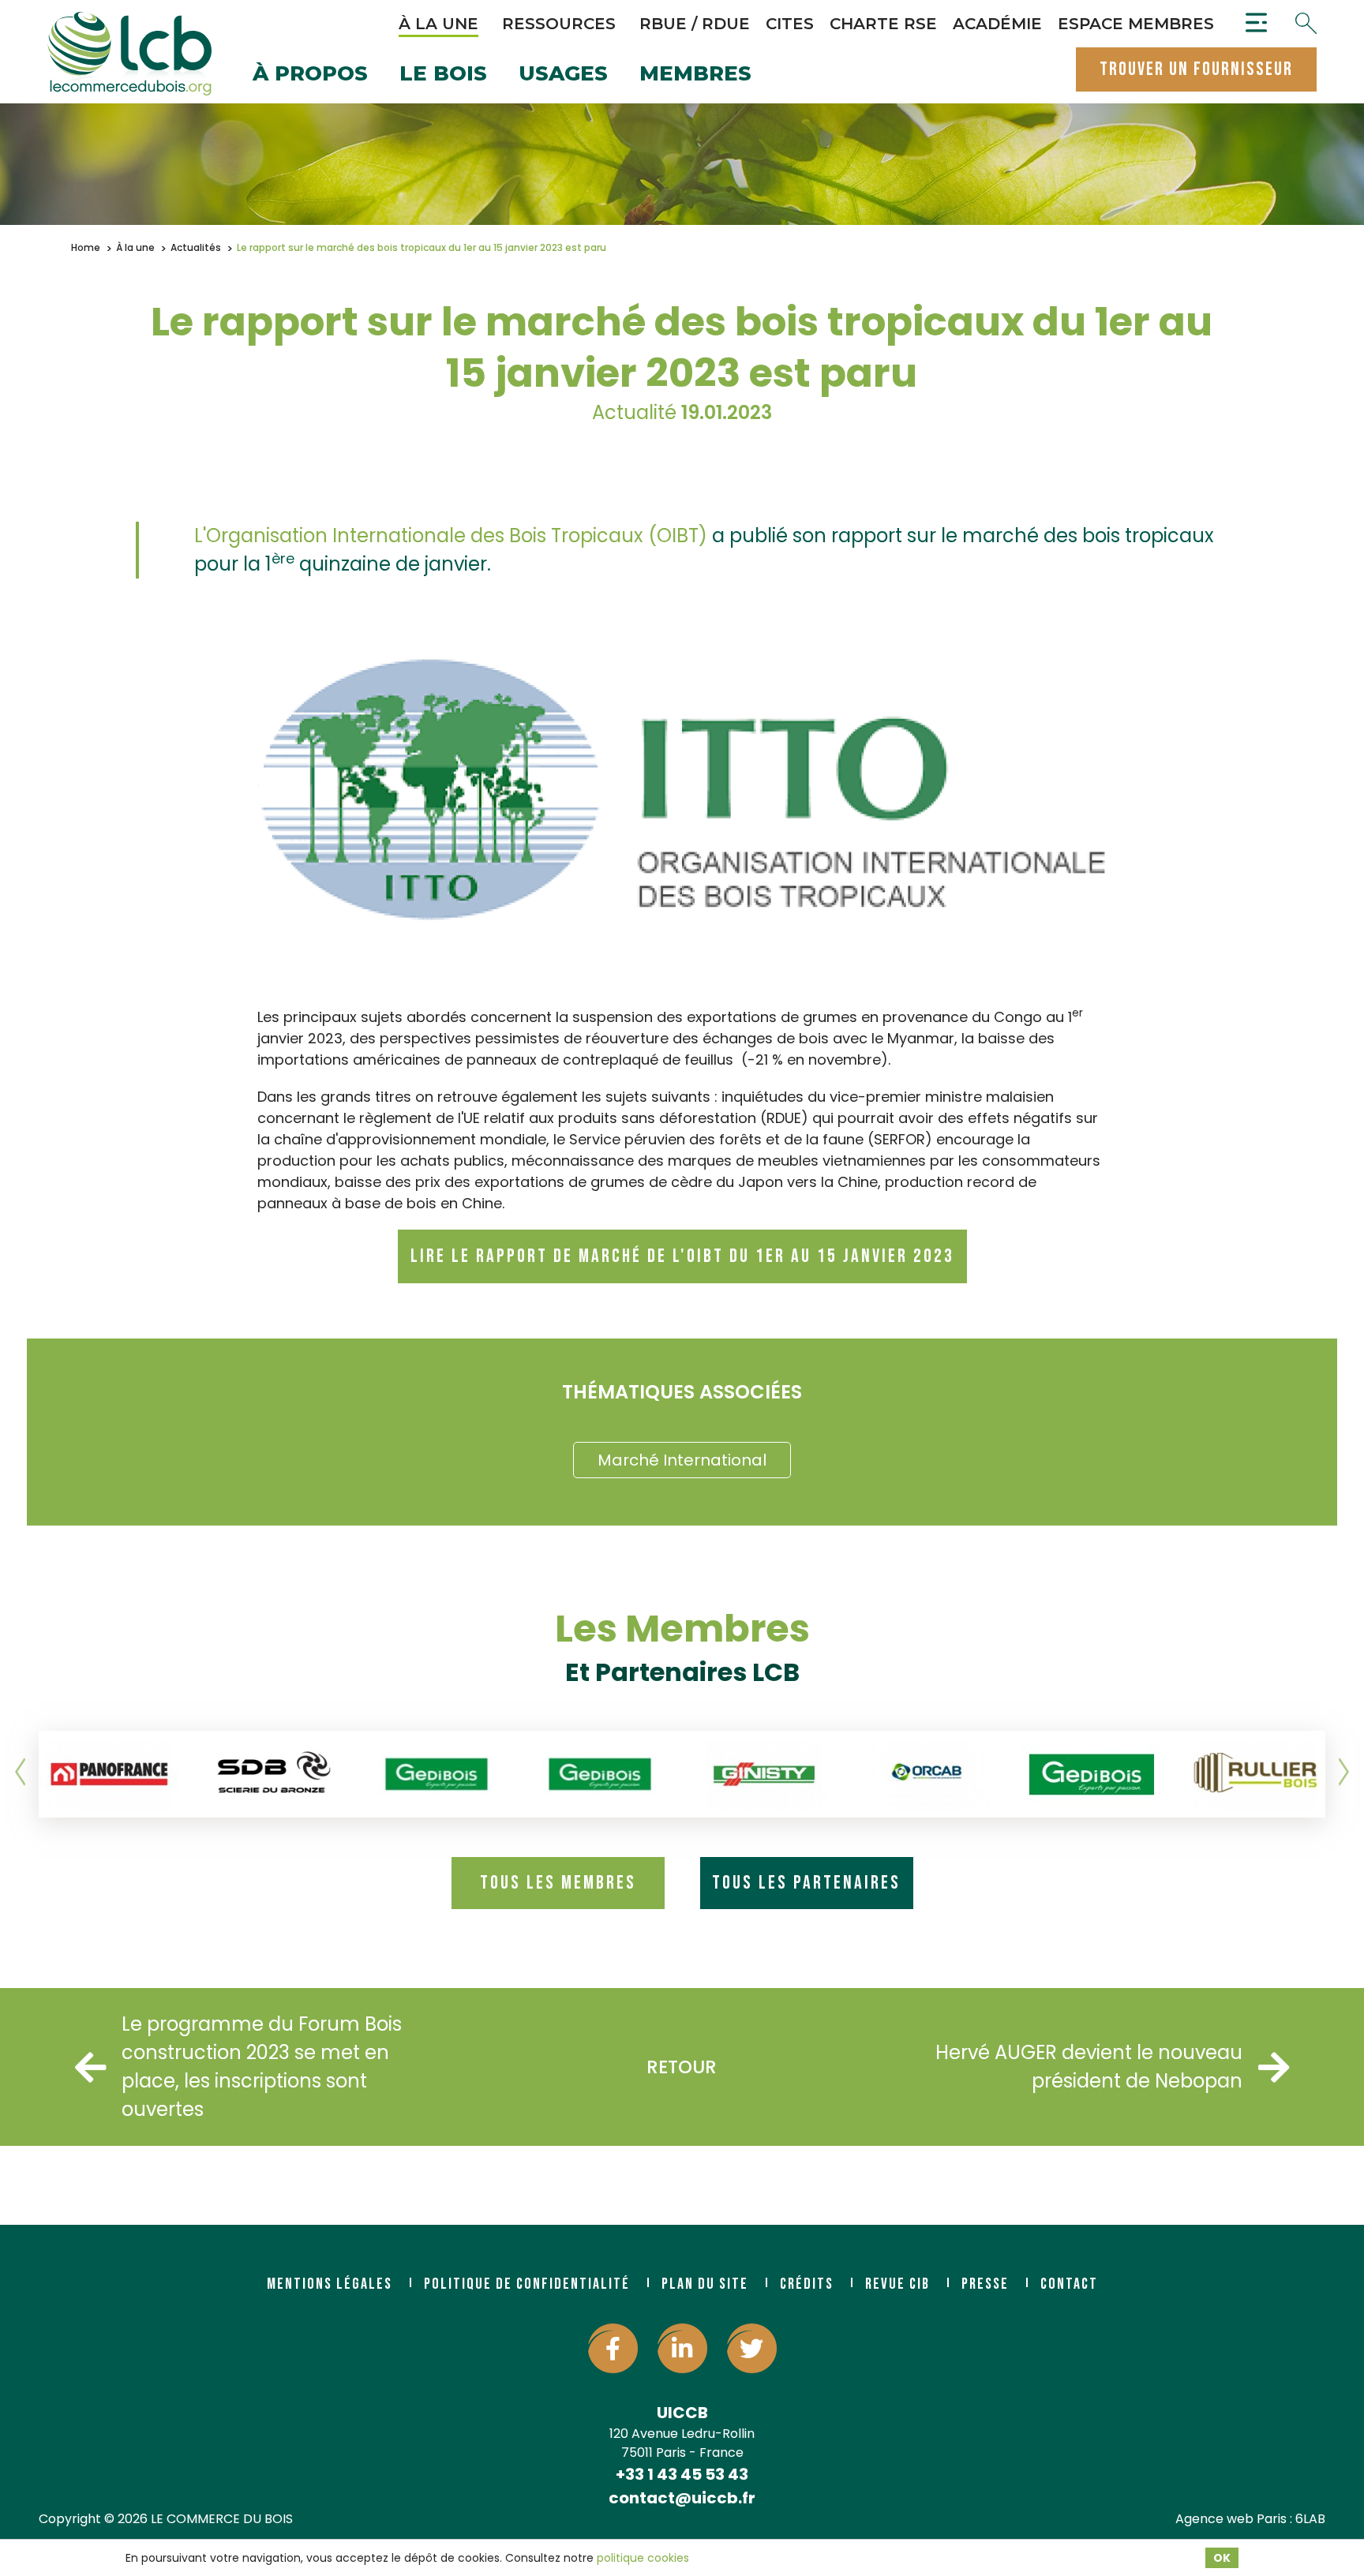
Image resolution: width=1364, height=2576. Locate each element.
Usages (563, 75)
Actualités (196, 247)
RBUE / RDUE (695, 24)
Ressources (559, 24)
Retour (682, 2067)
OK (1222, 2558)
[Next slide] (1343, 1772)
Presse (985, 2284)
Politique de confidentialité (527, 2284)
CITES (790, 24)
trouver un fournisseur (1196, 69)
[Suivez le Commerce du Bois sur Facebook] (613, 2348)
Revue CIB (897, 2284)
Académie (997, 24)
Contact (1069, 2284)
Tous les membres (558, 1883)
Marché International (682, 1460)
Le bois (443, 75)
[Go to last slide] (21, 1772)
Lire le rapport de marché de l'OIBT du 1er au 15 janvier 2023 (682, 1256)
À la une (438, 24)
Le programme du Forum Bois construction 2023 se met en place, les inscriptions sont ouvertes (262, 2067)
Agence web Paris (1231, 2519)
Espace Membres (1136, 24)
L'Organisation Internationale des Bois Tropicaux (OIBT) (451, 535)
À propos (310, 75)
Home (86, 247)
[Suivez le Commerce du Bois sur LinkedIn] (682, 2348)
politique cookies (643, 2558)
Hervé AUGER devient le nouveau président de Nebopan (1089, 2067)
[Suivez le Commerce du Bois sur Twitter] (752, 2348)
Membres (695, 75)
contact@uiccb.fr (682, 2498)
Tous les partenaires (806, 1883)
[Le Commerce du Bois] (129, 54)
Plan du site (705, 2284)
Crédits (807, 2284)
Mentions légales (330, 2284)
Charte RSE (883, 24)
